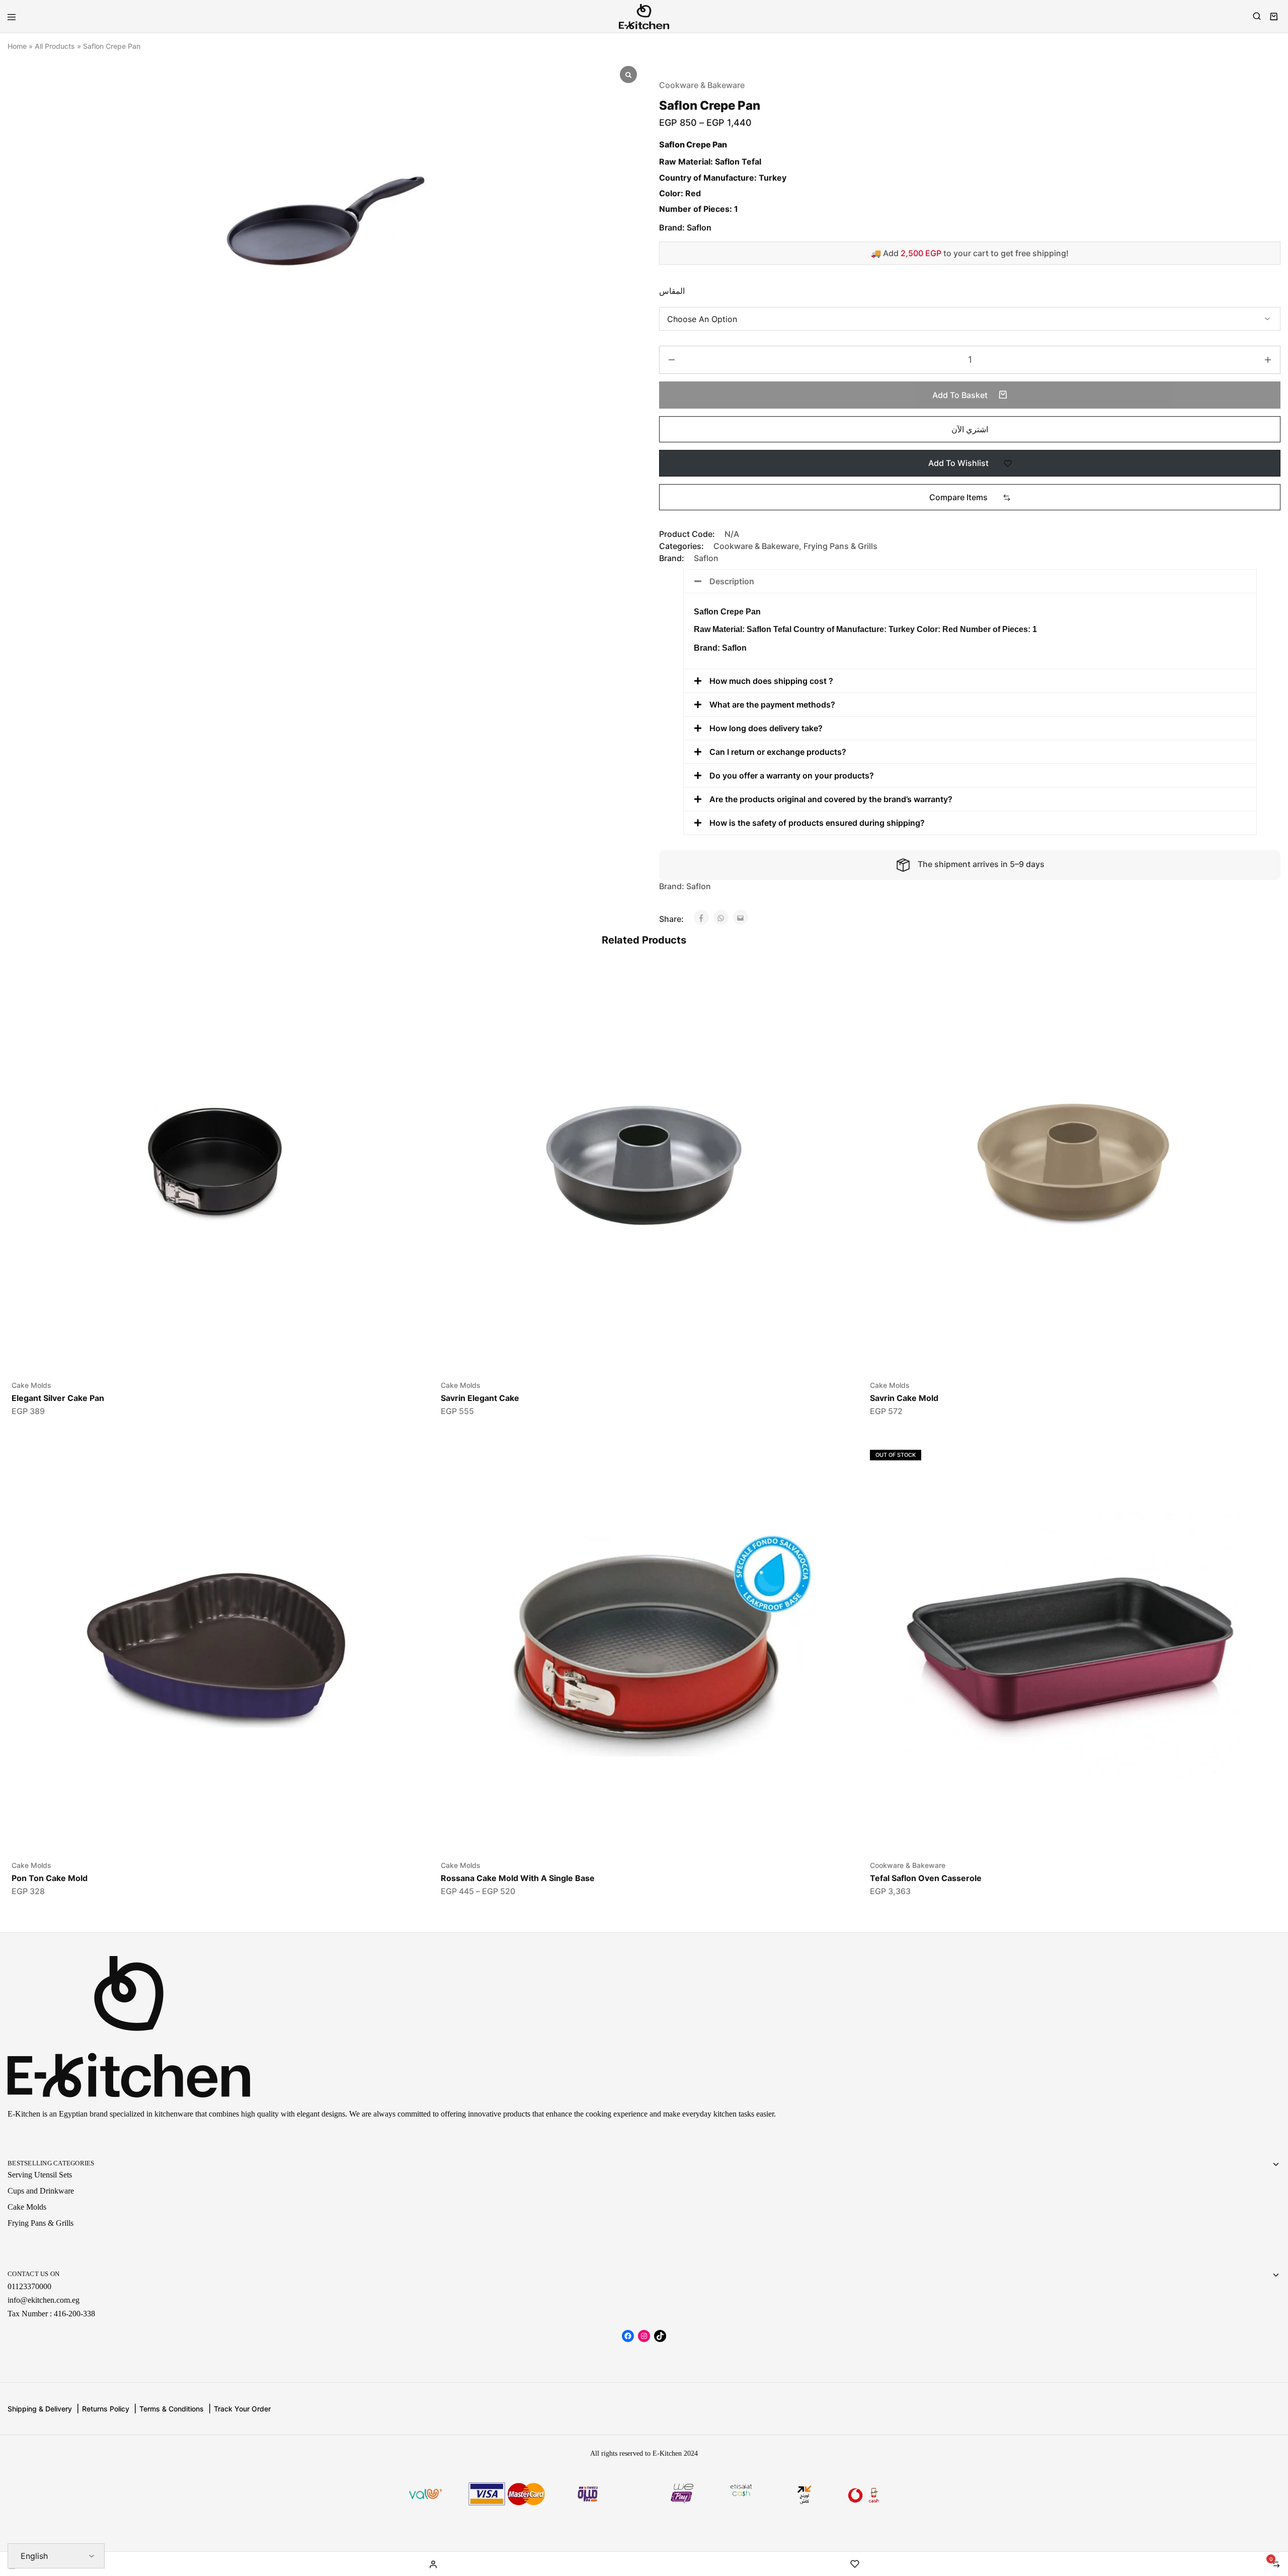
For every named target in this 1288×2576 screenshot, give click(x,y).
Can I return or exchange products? (778, 752)
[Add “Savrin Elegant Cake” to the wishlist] (829, 1011)
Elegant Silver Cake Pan (58, 1398)
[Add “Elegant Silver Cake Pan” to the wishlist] (400, 1011)
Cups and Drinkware (41, 2191)
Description (732, 581)
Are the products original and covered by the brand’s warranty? (831, 799)
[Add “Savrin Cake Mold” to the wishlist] (1259, 1011)
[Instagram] (644, 2336)
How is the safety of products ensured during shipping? (817, 823)
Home (17, 46)
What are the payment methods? (772, 705)
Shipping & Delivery (40, 2409)
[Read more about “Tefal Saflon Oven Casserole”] (1259, 1454)
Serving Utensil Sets (40, 2175)
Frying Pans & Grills (840, 546)
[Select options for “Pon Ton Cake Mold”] (400, 1454)
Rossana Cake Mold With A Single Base (518, 1878)
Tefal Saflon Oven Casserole (926, 1878)
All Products (55, 46)
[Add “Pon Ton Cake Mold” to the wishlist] (400, 1491)
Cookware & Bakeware (702, 85)
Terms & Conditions (172, 2409)
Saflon (706, 558)
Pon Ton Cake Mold (50, 1878)
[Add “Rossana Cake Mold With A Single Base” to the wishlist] (829, 1491)
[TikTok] (660, 2336)
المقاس (672, 291)
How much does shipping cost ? (771, 681)
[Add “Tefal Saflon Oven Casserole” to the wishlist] (1259, 1491)
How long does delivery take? (766, 728)
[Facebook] (628, 2336)
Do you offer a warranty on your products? (792, 775)
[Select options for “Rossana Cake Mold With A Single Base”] (829, 1454)
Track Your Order (242, 2409)
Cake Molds (31, 1385)
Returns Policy (106, 2409)
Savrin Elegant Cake (480, 1398)
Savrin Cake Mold (904, 1398)
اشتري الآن (970, 429)
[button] (970, 497)
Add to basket (961, 395)
